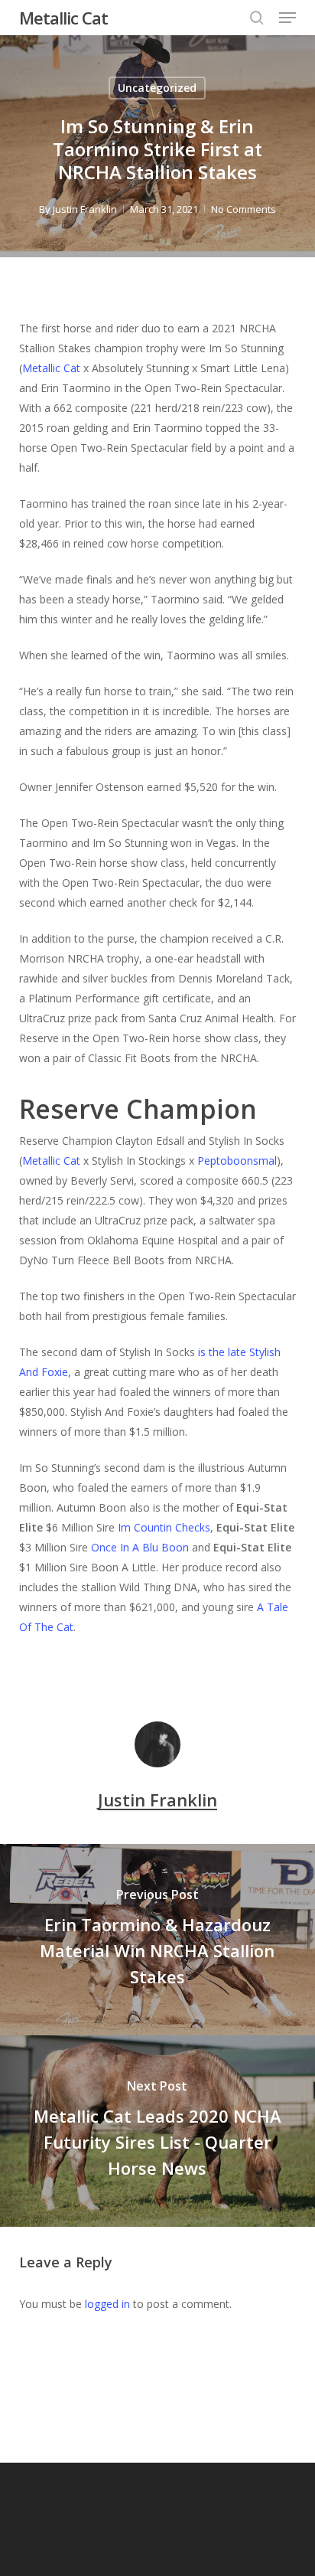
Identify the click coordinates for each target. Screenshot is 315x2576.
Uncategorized (157, 88)
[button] (287, 18)
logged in (107, 2304)
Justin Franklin (85, 209)
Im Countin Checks (164, 1527)
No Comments (244, 209)
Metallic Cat (63, 18)
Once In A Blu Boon (140, 1547)
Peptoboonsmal (237, 1161)
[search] (257, 18)
